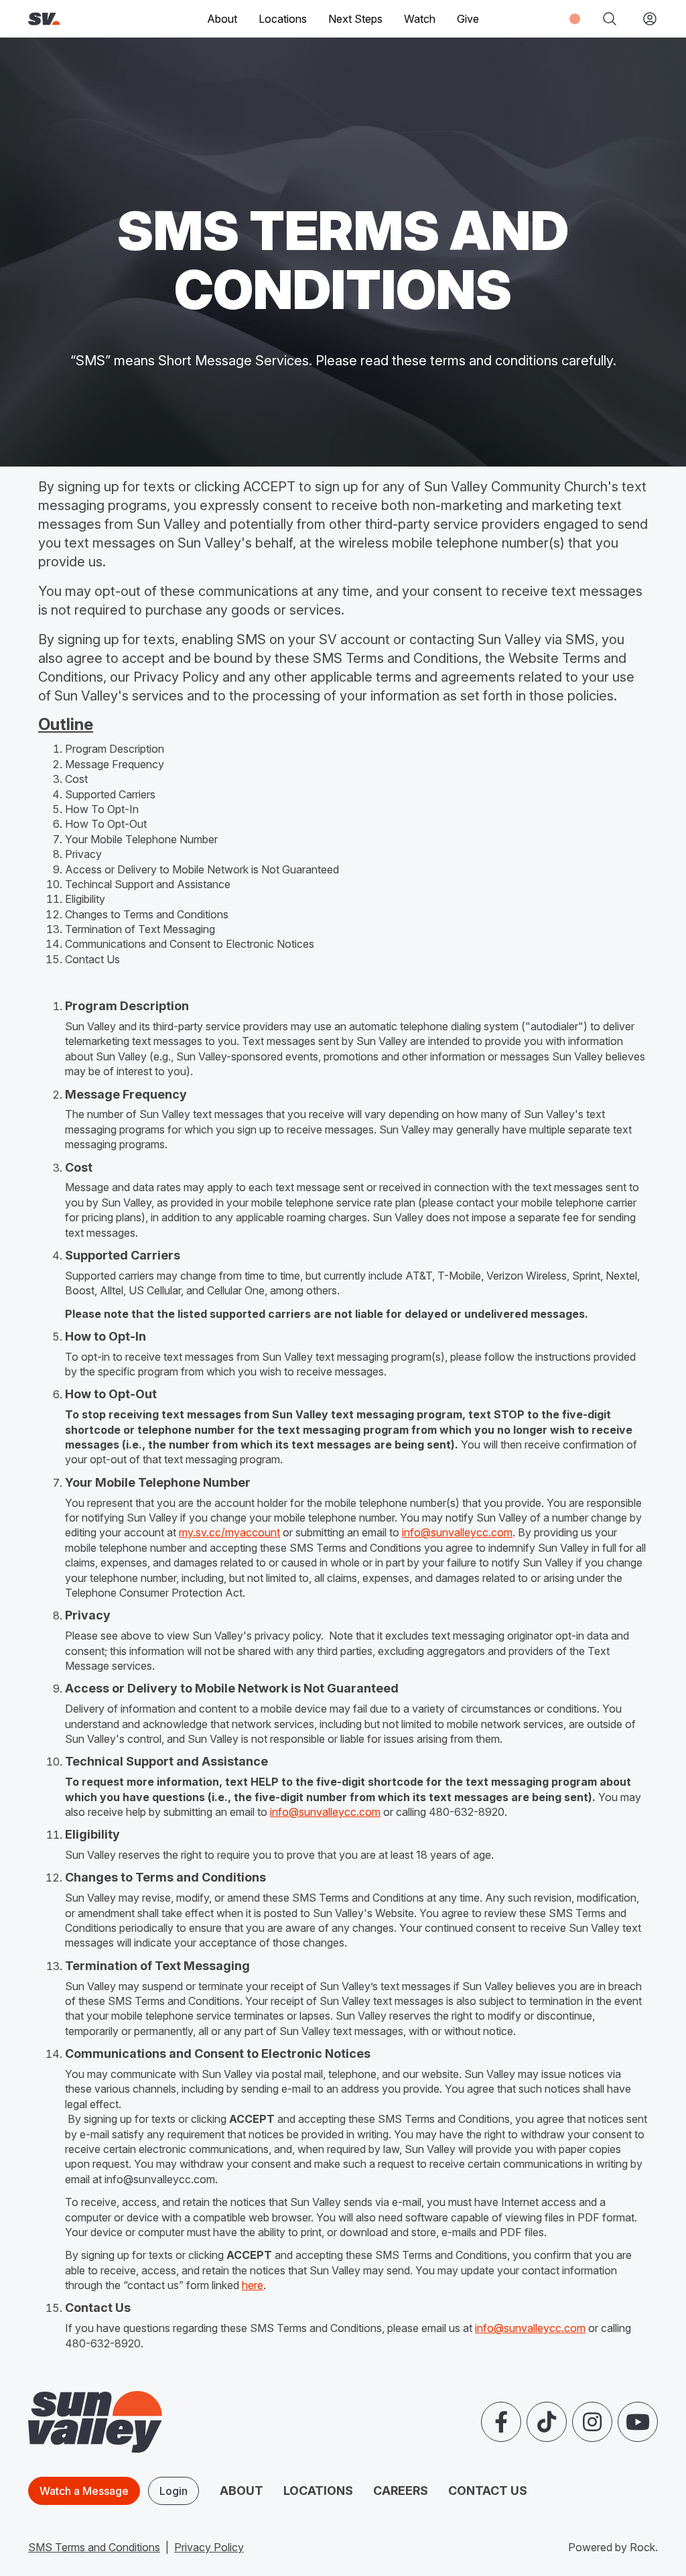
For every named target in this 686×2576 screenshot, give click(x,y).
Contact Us (488, 2491)
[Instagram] (592, 2422)
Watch (420, 19)
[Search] (610, 19)
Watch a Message (84, 2491)
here (253, 2285)
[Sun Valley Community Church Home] (72, 19)
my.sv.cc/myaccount (229, 1532)
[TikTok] (547, 2422)
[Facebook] (501, 2422)
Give (468, 19)
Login (174, 2491)
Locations (283, 19)
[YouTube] (638, 2422)
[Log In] (644, 19)
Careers (401, 2491)
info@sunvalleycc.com (457, 1532)
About (242, 2491)
